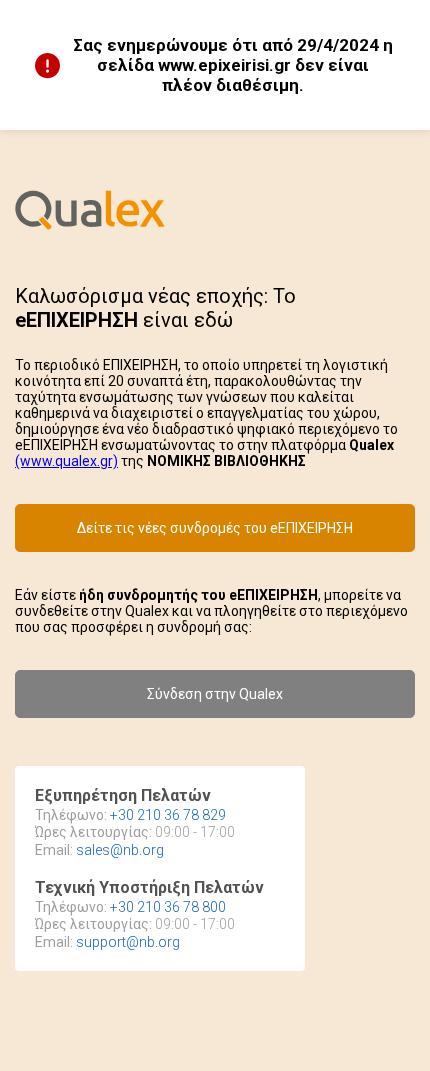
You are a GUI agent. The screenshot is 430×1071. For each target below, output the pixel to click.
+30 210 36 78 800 (168, 907)
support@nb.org (128, 942)
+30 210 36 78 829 (168, 815)
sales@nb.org (120, 850)
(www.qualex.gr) (66, 461)
